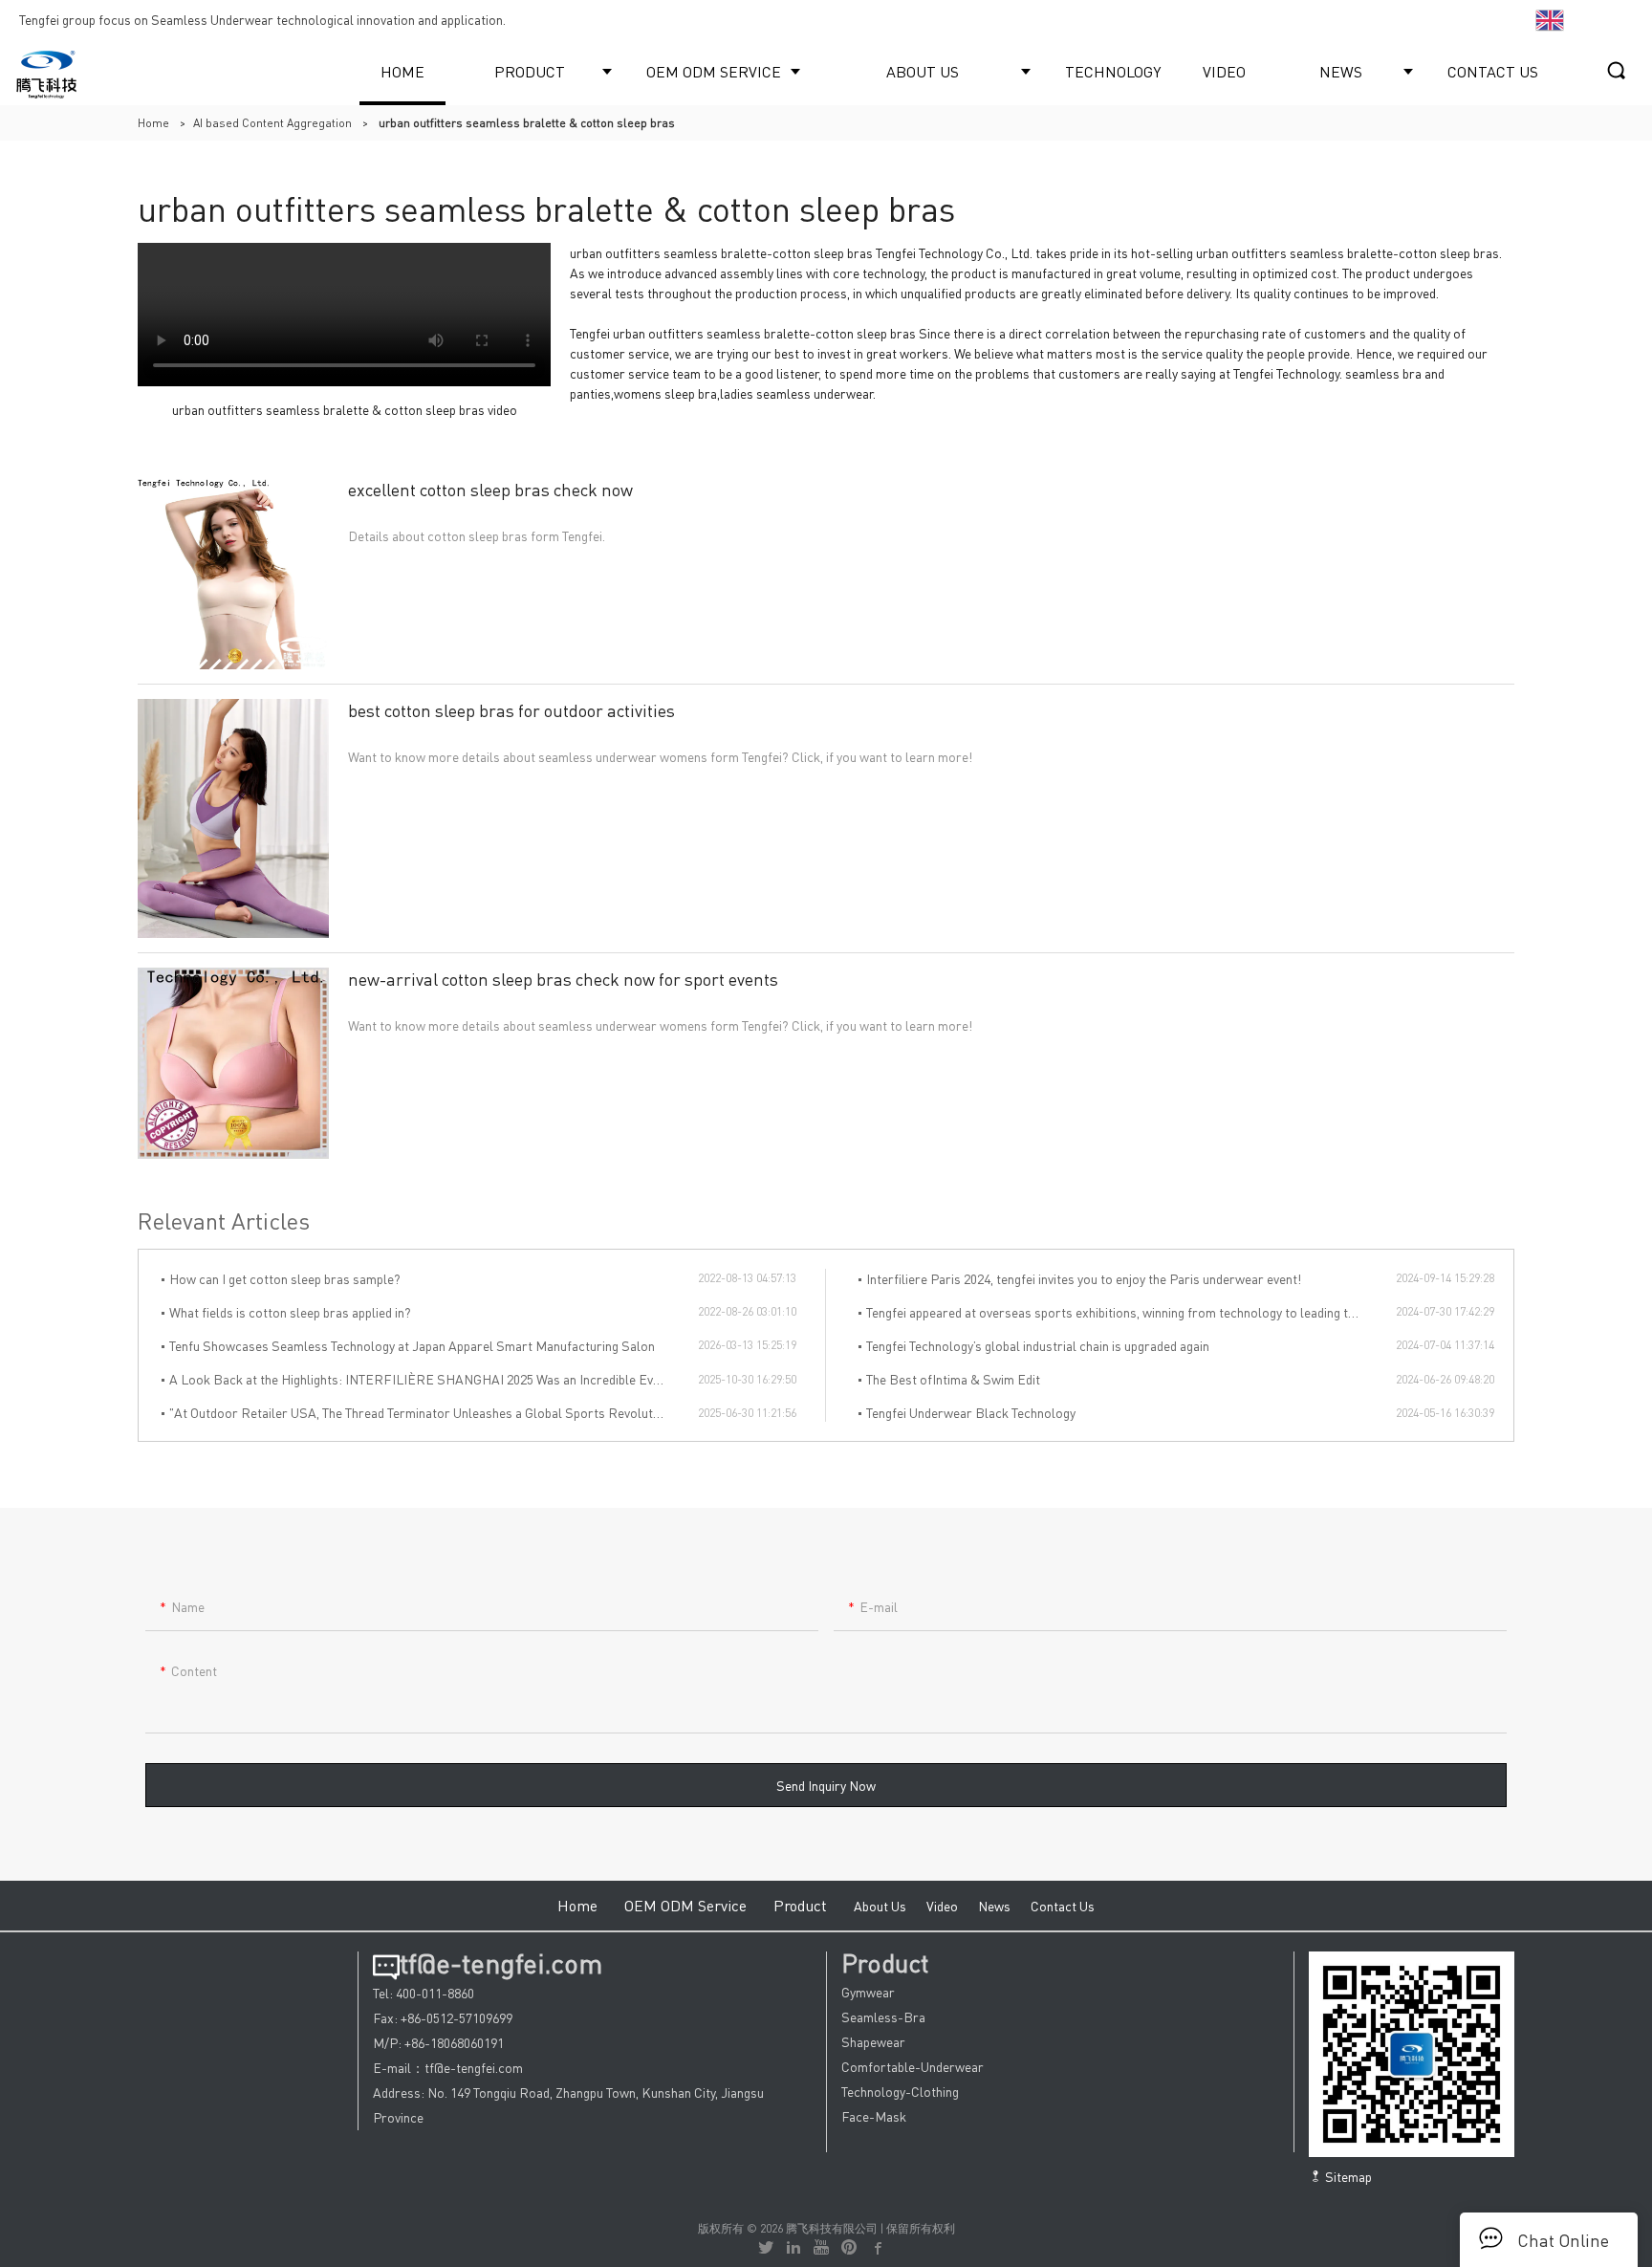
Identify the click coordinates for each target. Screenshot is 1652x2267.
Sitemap (1347, 2176)
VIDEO (1224, 71)
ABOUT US (923, 71)
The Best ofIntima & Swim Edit (953, 1379)
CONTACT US (1493, 71)
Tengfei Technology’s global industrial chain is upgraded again (1038, 1345)
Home (153, 123)
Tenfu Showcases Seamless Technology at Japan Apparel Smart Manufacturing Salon (412, 1345)
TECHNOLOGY (1113, 71)
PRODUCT (530, 71)
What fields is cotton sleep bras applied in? (290, 1312)
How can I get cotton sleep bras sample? (285, 1278)
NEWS (1341, 71)
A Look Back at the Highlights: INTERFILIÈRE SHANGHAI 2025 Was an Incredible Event (420, 1379)
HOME (402, 71)
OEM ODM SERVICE (714, 71)
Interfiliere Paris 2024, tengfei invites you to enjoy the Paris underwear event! (1084, 1278)
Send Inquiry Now (826, 1785)
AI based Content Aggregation (272, 123)
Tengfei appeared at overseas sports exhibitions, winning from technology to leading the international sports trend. (1131, 1312)
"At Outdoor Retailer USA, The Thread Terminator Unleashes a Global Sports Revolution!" (424, 1412)
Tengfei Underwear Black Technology (971, 1412)
